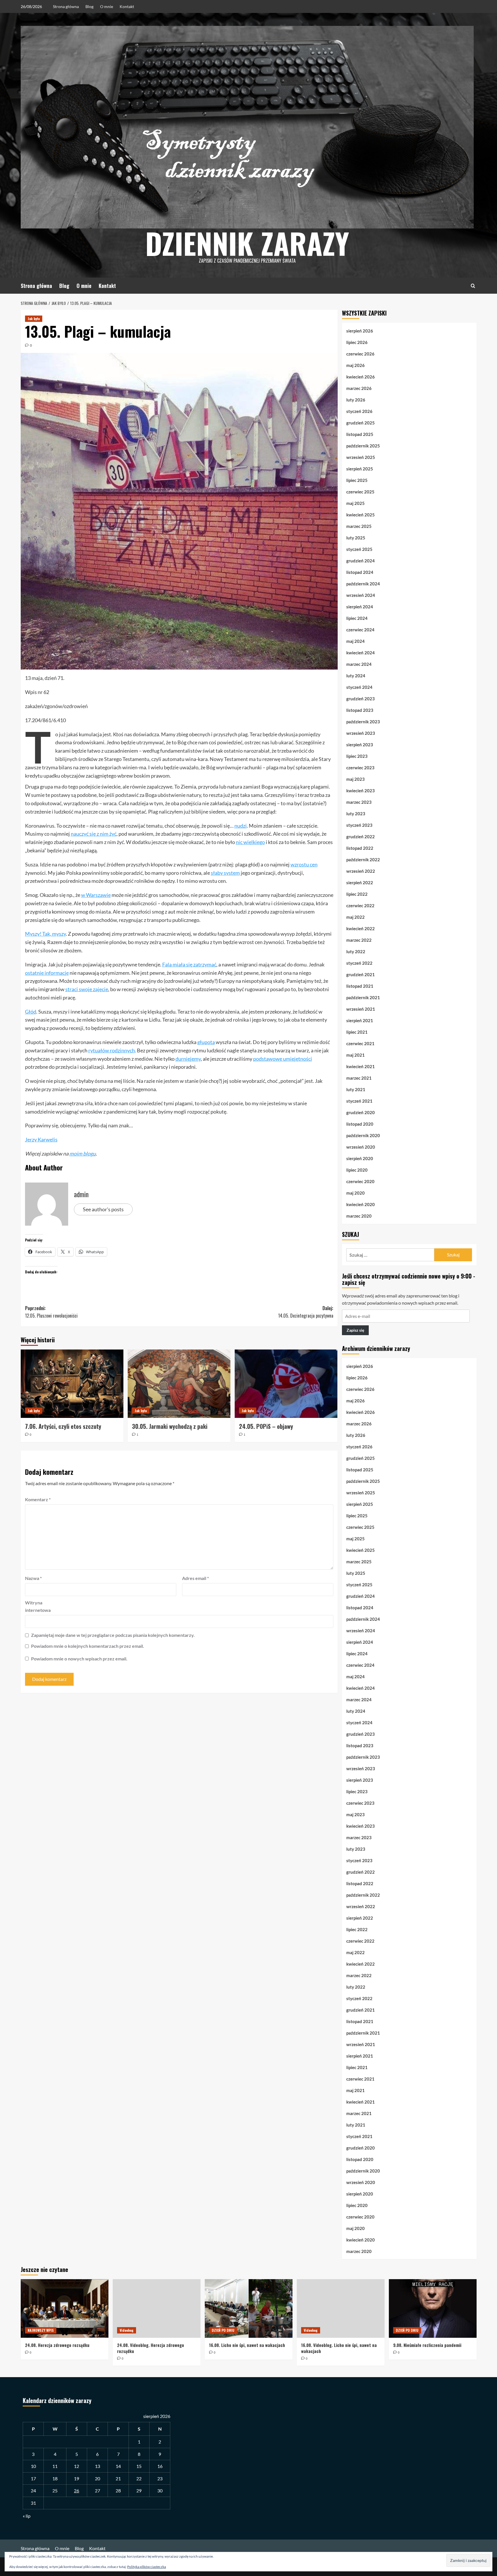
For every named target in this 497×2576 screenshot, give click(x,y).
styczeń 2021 (359, 1101)
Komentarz (38, 1499)
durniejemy (188, 1059)
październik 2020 (363, 1135)
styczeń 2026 (359, 411)
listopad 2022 (360, 848)
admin (81, 1194)
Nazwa (33, 1578)
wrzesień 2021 (361, 1009)
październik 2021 (363, 997)
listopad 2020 (360, 1124)
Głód (31, 1012)
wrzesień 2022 (361, 871)
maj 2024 (355, 641)
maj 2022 (355, 917)
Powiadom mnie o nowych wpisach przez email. (79, 1659)
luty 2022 (356, 951)
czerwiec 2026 (360, 354)
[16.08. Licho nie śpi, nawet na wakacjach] (249, 2308)
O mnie (107, 6)
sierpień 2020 (360, 1158)
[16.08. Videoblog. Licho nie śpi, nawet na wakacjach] (341, 2308)
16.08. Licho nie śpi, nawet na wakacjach (247, 2345)
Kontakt (127, 6)
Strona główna (66, 6)
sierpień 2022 (360, 883)
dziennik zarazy (247, 243)
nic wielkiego (250, 842)
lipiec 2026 (357, 342)
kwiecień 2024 (361, 653)
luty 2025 (356, 538)
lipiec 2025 (357, 480)
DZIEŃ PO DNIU (223, 2330)
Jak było (34, 319)
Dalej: (306, 1312)
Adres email (195, 1578)
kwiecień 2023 (361, 791)
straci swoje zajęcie (87, 989)
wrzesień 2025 (361, 457)
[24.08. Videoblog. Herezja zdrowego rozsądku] (157, 2308)
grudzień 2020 (361, 1112)
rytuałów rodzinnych (112, 1050)
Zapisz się (355, 1330)
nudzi (241, 826)
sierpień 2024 (360, 607)
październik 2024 (363, 584)
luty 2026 (356, 400)
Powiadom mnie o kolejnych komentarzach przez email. (88, 1646)
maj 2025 (355, 503)
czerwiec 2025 (360, 492)
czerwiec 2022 (360, 906)
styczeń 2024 (359, 687)
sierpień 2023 (360, 745)
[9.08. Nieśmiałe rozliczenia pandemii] (433, 2308)
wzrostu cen (304, 864)
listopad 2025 (360, 434)
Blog (89, 6)
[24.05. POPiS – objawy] (286, 1384)
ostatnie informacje (47, 973)
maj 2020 (355, 1193)
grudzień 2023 (361, 699)
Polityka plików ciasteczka (147, 2567)
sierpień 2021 (360, 1020)
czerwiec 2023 (360, 768)
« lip (27, 2516)
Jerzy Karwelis (41, 1139)
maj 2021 (355, 1055)
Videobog (127, 2330)
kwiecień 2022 (361, 928)
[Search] (473, 286)
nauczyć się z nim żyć (94, 834)
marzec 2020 (359, 1216)
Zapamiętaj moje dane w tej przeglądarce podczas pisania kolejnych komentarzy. (113, 1635)
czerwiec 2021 (360, 1043)
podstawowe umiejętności (283, 1059)
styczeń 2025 (359, 549)
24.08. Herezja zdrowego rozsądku (57, 2345)
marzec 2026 (359, 388)
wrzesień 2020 (361, 1147)
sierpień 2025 (360, 469)
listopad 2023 (360, 710)
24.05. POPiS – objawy (266, 1426)
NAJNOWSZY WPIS (41, 2330)
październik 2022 (363, 860)
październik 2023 (363, 722)
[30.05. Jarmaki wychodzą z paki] (179, 1384)
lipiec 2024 (357, 618)
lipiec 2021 (357, 1032)
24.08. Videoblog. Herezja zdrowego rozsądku (151, 2348)
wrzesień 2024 (361, 595)
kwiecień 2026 (361, 377)
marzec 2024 (359, 664)
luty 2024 (356, 676)
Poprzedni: (51, 1312)
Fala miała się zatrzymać (189, 964)
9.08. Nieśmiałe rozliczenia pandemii (427, 2345)
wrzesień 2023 (361, 733)
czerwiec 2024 (360, 630)
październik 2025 (363, 446)
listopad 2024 (360, 572)
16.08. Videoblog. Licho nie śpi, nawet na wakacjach (339, 2348)
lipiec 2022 (357, 894)
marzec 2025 (359, 526)
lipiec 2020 (357, 1170)
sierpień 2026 (360, 331)
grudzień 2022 (361, 837)
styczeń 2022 (359, 963)
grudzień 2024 (361, 561)
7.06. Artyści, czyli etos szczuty (63, 1426)
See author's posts (103, 1209)
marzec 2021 (359, 1078)
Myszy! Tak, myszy (45, 934)
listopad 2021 (360, 986)
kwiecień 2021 (361, 1066)
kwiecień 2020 (361, 1204)
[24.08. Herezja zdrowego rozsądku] (65, 2308)
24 (33, 2491)
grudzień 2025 (361, 423)
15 (139, 2466)
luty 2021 (356, 1089)
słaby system (225, 873)
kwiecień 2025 (361, 515)
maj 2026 (355, 365)
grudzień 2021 (361, 974)
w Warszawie (96, 895)
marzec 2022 (359, 940)
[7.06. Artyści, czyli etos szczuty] (72, 1384)
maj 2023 (355, 779)
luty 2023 (356, 814)
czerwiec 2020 (360, 1181)
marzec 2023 (359, 802)
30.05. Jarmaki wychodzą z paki (170, 1426)
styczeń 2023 (359, 825)
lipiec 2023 (357, 756)
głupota (206, 1042)
